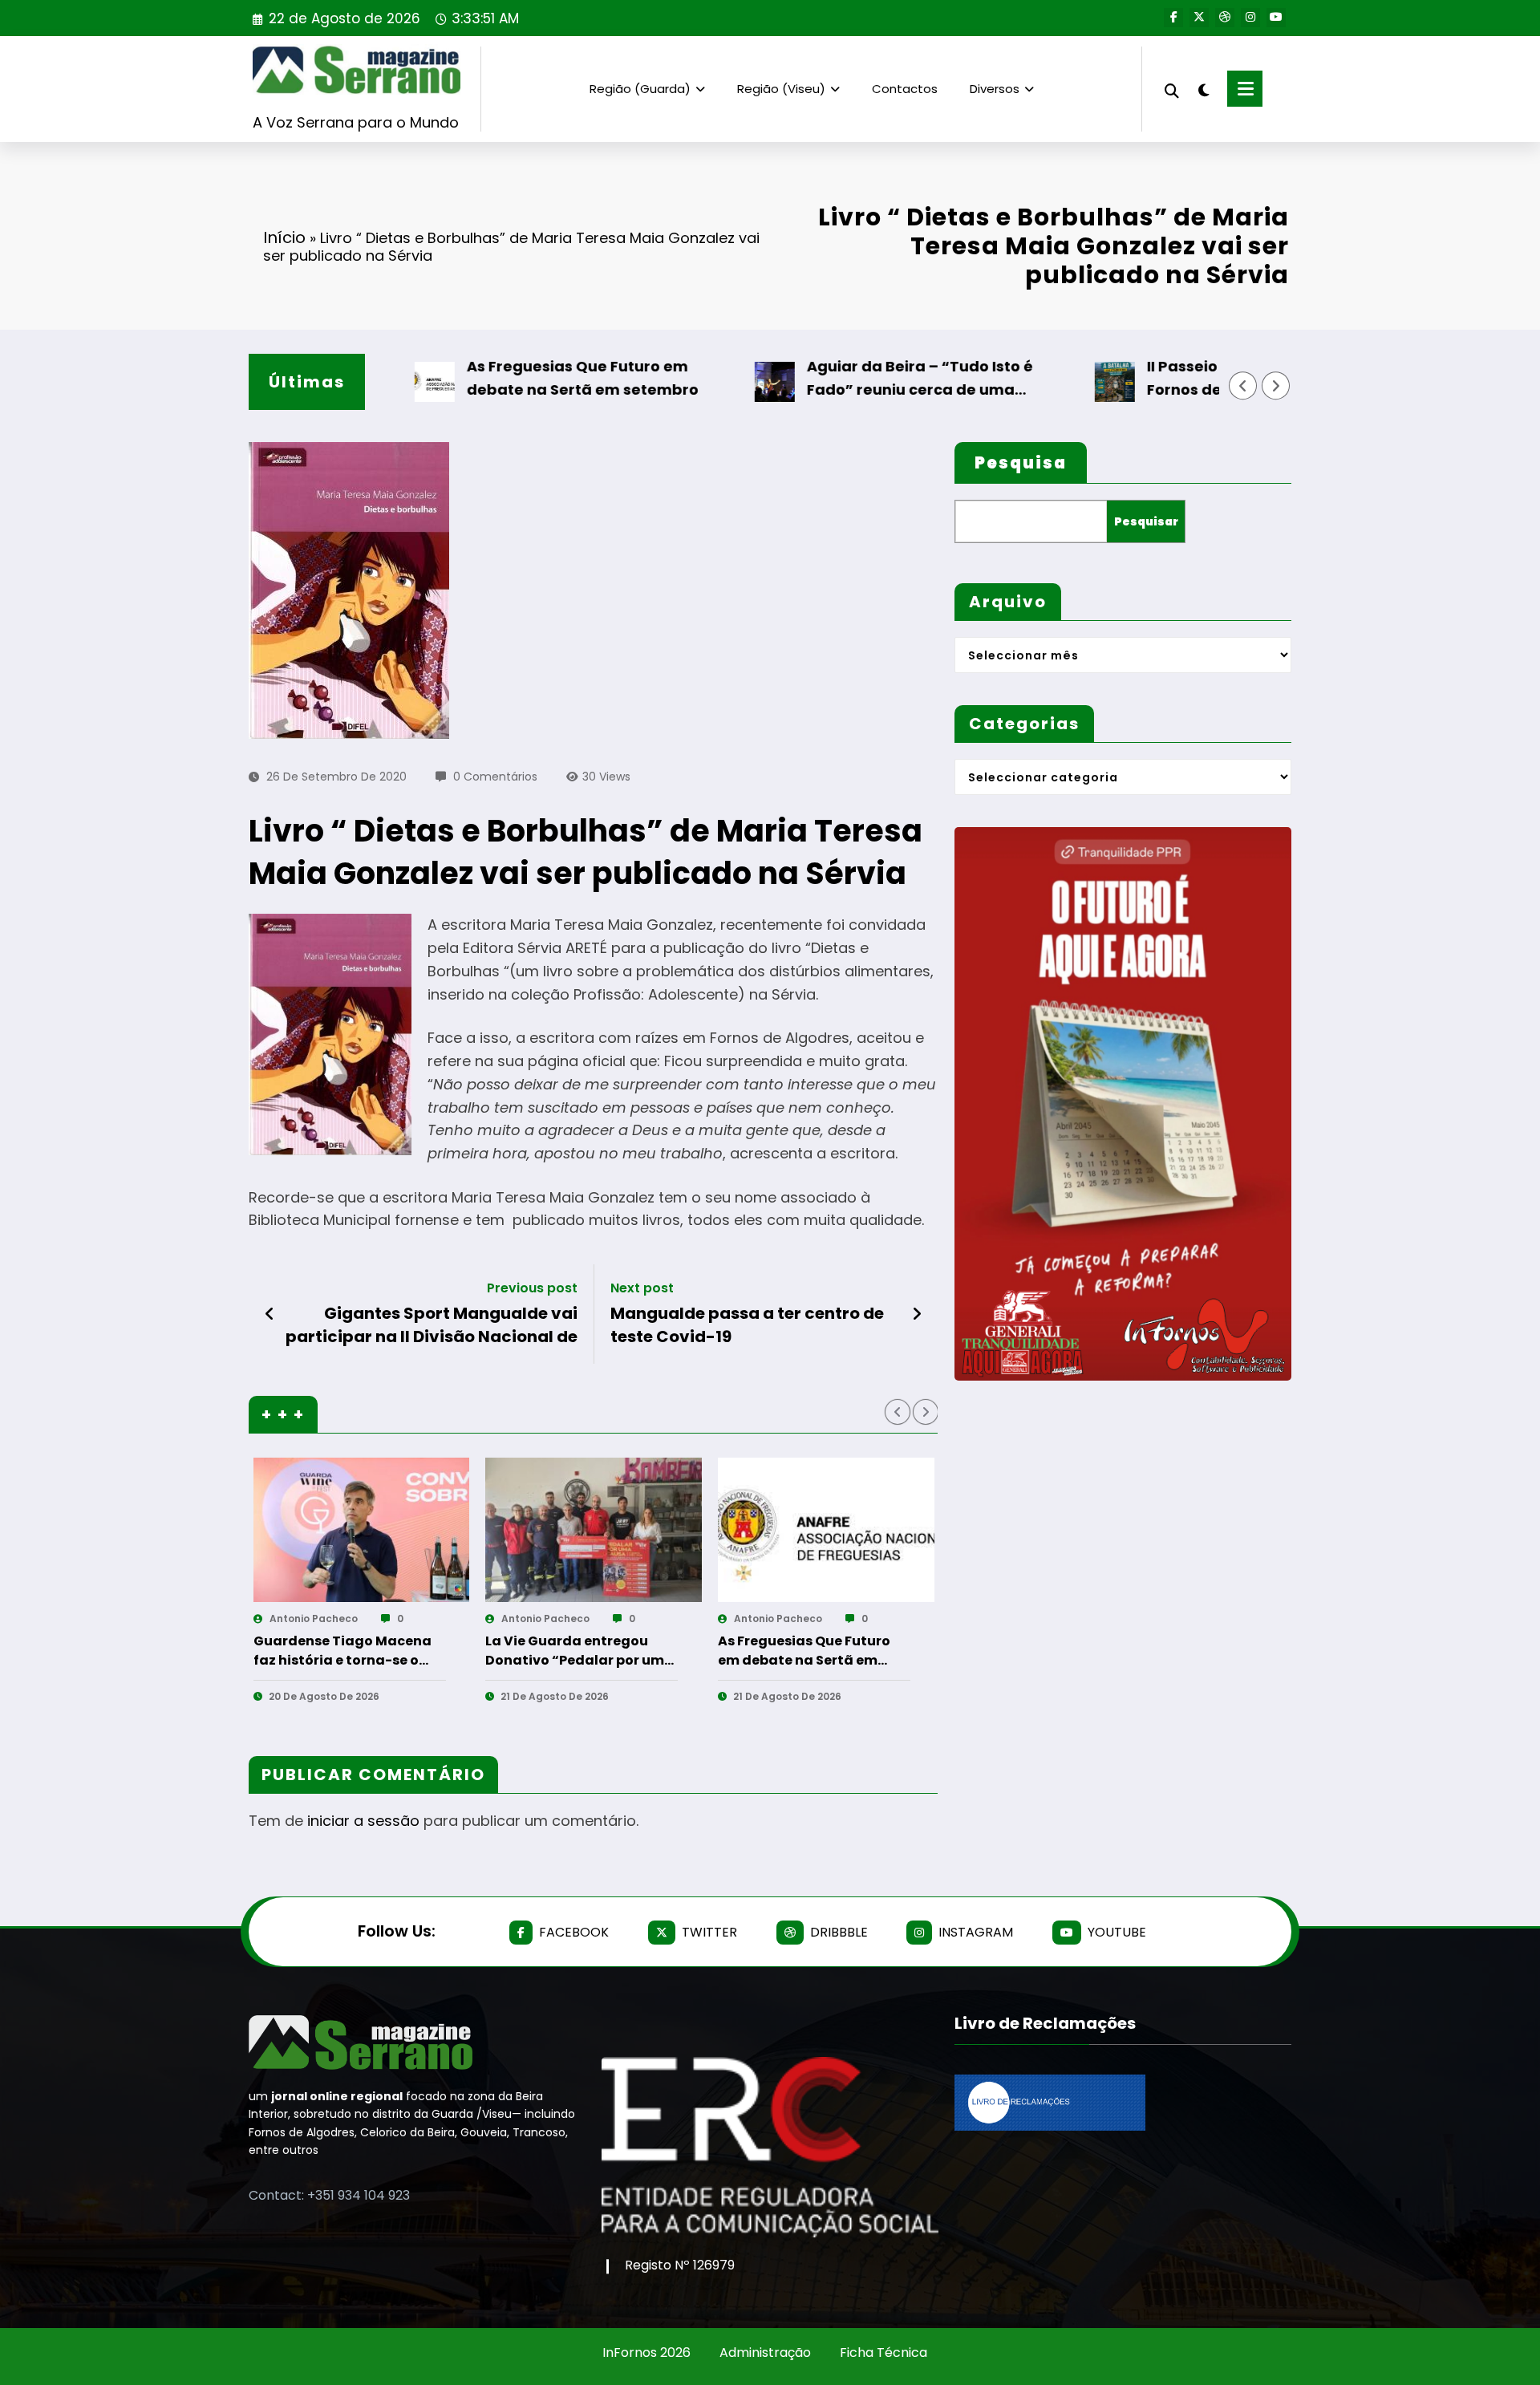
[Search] (1172, 89)
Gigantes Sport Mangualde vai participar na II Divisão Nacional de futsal (432, 1325)
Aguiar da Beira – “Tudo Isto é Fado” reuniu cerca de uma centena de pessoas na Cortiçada (861, 379)
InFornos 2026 (646, 2353)
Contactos (905, 89)
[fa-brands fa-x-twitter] (1199, 18)
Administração (765, 2353)
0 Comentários (495, 777)
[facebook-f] (1173, 18)
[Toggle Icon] (1245, 89)
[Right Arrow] (1276, 386)
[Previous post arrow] (270, 1314)
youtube (1117, 1932)
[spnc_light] (1203, 88)
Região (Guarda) (640, 89)
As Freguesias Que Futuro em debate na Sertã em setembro (507, 378)
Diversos (995, 89)
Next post (642, 1288)
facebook (574, 1932)
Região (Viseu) (781, 89)
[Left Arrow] (1243, 386)
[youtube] (1276, 18)
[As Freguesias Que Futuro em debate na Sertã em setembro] (594, 1530)
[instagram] (1250, 18)
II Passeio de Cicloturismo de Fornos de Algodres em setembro (1198, 378)
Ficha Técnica (883, 2353)
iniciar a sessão (363, 1821)
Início (284, 237)
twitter (709, 1932)
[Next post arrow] (917, 1314)
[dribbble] (1225, 18)
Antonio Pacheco (313, 1618)
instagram (976, 1932)
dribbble (839, 1932)
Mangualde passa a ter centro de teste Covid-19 (747, 1324)
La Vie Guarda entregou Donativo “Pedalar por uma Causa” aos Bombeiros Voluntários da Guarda (347, 1651)
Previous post (532, 1288)
